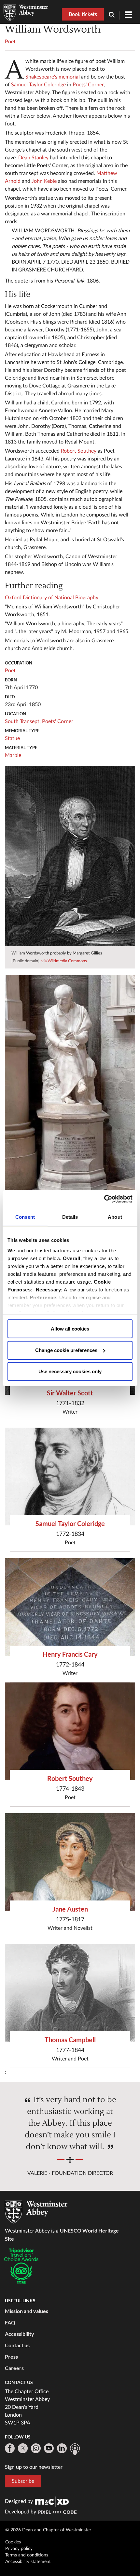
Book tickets (83, 14)
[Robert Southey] (70, 1731)
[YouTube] (49, 2448)
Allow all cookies (70, 1329)
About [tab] (115, 1217)
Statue (12, 738)
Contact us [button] (17, 2345)
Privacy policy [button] (19, 2549)
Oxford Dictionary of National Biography (52, 598)
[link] (52, 2501)
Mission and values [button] (27, 2311)
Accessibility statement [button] (28, 2562)
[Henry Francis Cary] (70, 1607)
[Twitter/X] (23, 2448)
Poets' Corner (88, 85)
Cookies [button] (13, 2542)
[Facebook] (10, 2448)
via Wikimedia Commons (64, 961)
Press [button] (11, 2357)
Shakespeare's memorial (53, 77)
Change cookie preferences (66, 1350)
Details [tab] (70, 1217)
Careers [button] (14, 2368)
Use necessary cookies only (70, 1371)
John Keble (44, 181)
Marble (13, 755)
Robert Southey (79, 451)
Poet (10, 42)
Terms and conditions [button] (27, 2555)
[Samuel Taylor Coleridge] (70, 1477)
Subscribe (23, 2481)
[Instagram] (36, 2448)
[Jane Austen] (70, 1862)
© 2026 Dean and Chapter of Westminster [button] (48, 2530)
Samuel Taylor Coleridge (38, 85)
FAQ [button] (10, 2322)
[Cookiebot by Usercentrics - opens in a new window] (104, 1199)
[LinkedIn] (62, 2448)
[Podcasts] (75, 2449)
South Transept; (23, 721)
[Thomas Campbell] (70, 1993)
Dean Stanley (33, 158)
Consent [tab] (25, 1217)
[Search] (114, 15)
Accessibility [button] (20, 2334)
